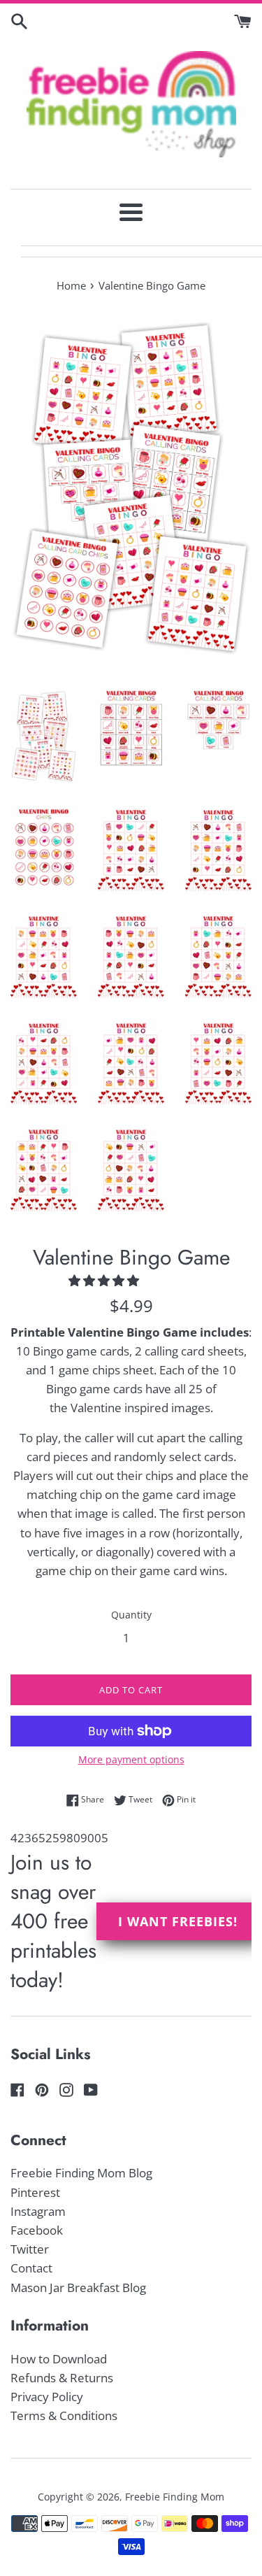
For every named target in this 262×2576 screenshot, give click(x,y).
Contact (31, 2268)
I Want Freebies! (178, 1921)
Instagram (38, 2211)
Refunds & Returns (62, 2378)
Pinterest (35, 2192)
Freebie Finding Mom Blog (81, 2173)
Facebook (37, 2230)
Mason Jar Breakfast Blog (78, 2287)
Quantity (131, 1615)
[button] (105, 1280)
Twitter (30, 2249)
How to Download (59, 2359)
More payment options (131, 1759)
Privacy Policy (47, 2397)
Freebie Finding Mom (175, 2497)
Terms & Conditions (64, 2415)
